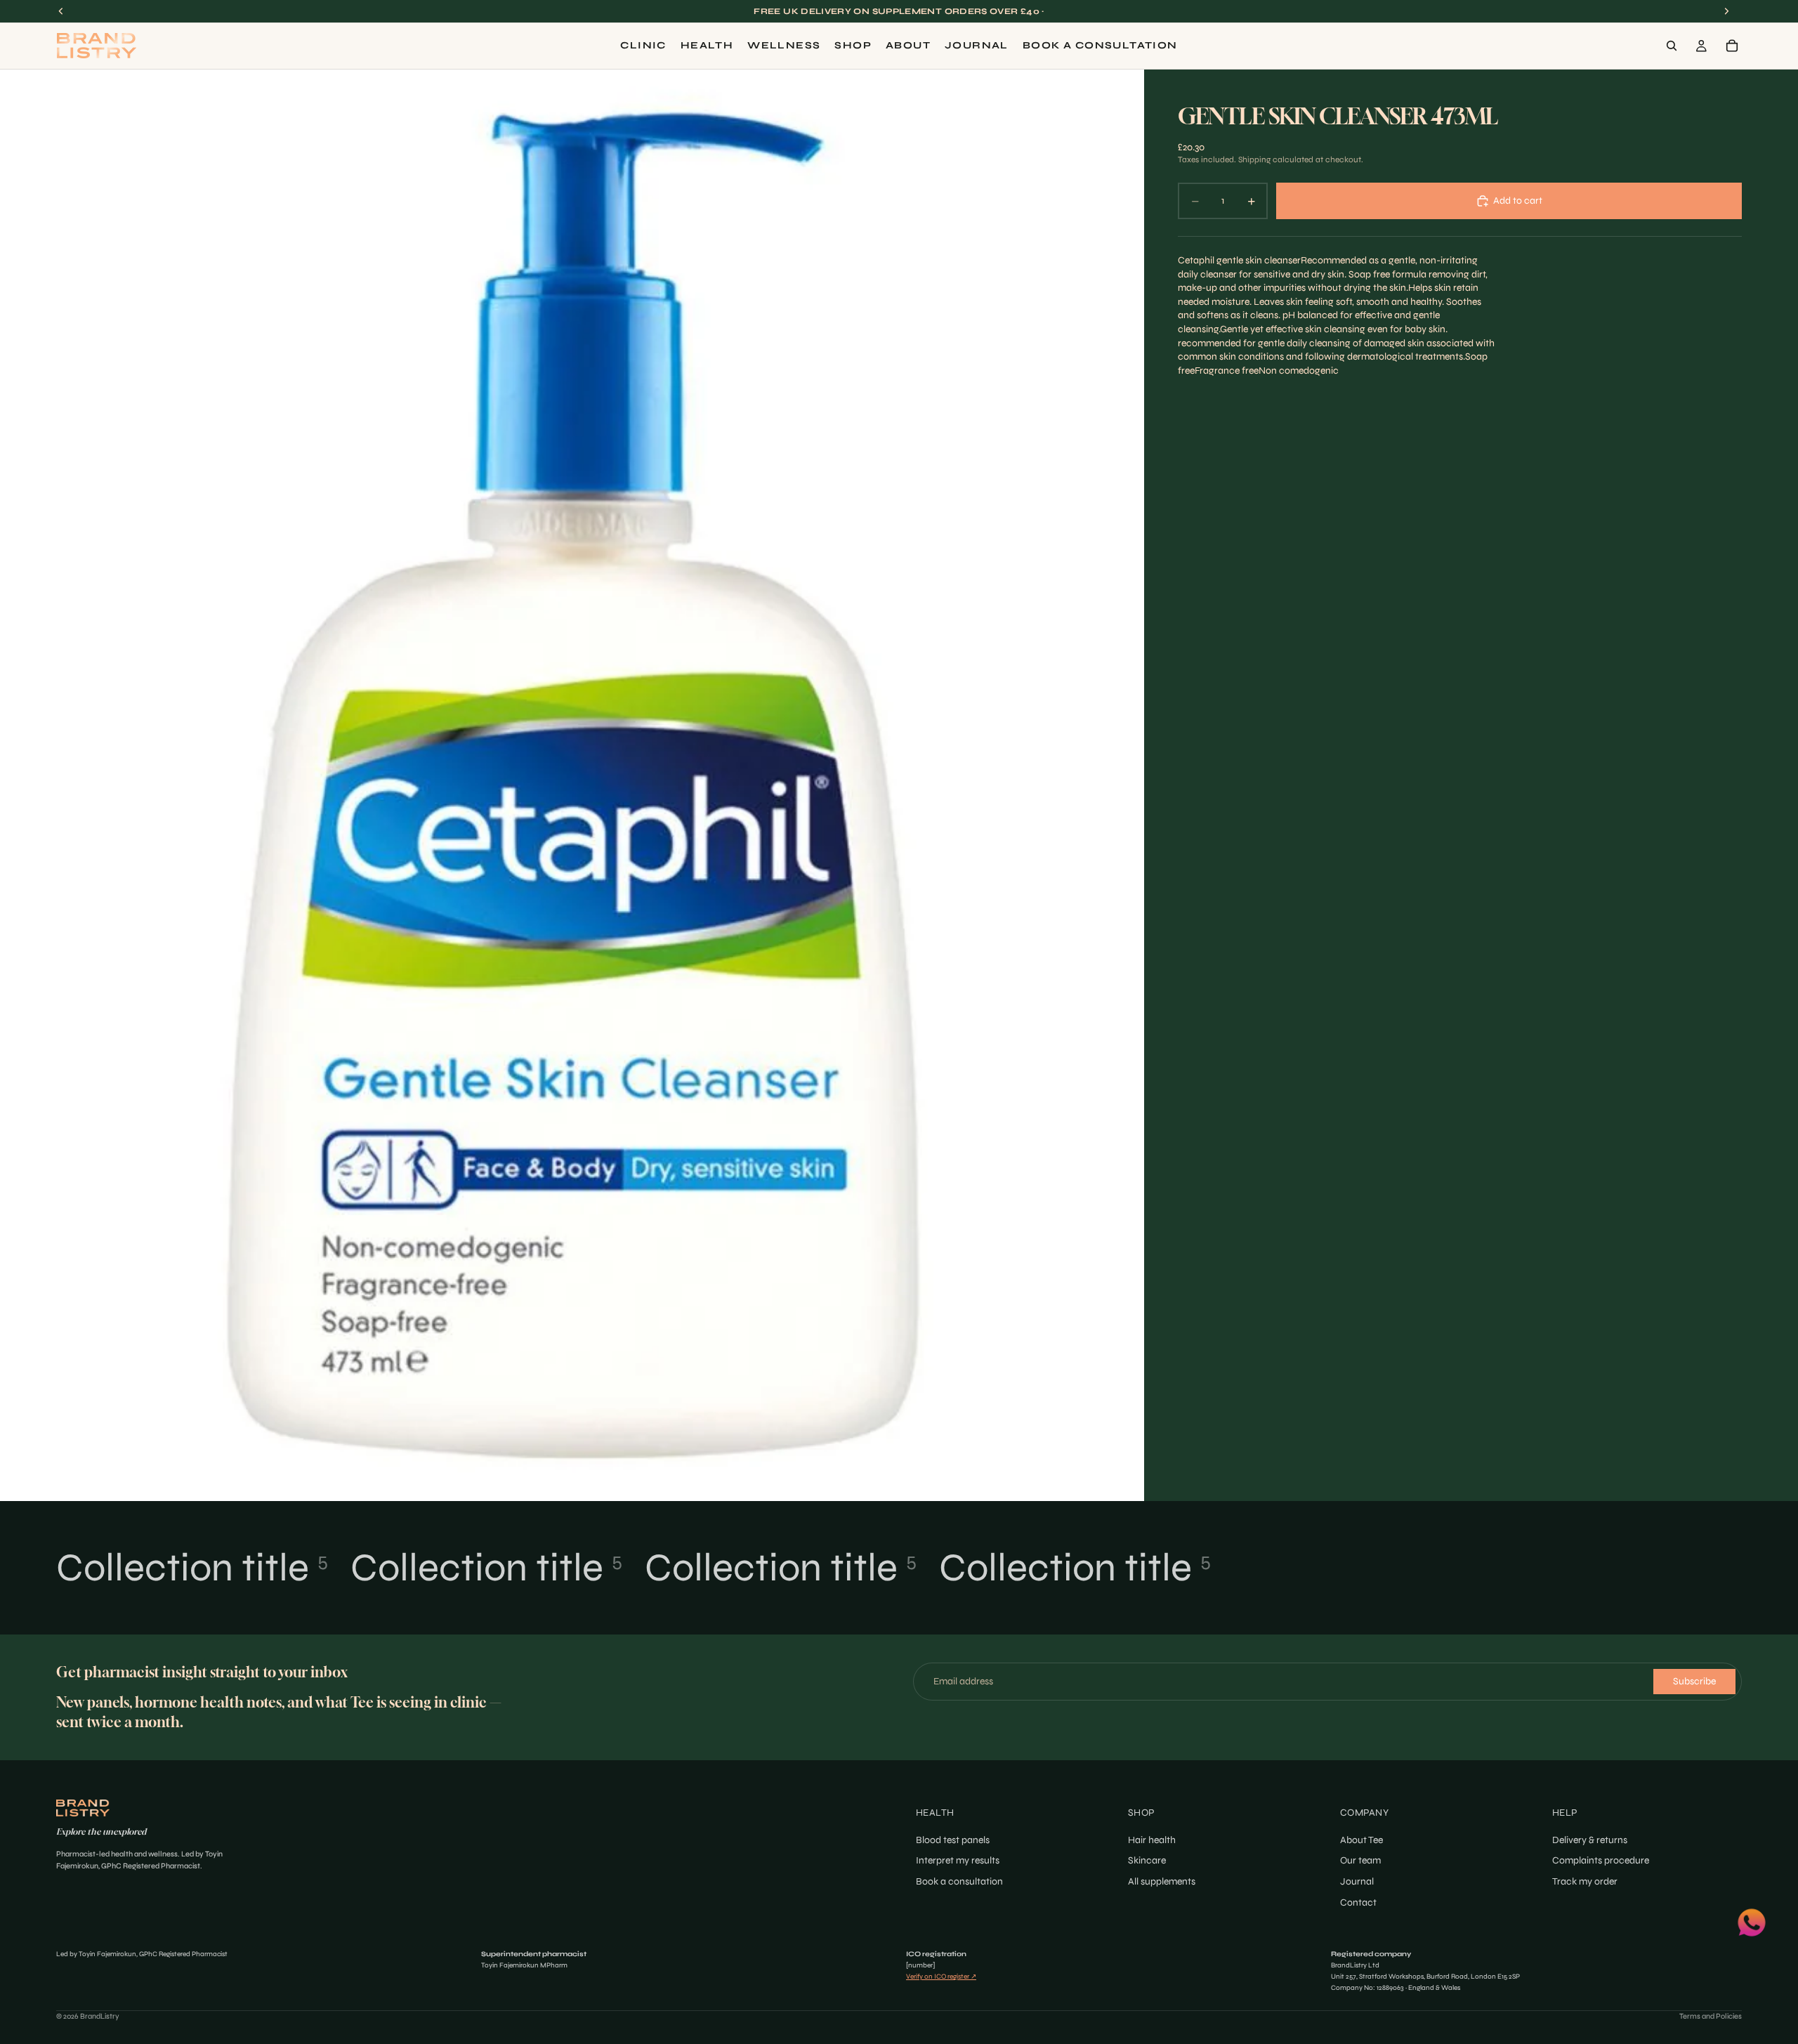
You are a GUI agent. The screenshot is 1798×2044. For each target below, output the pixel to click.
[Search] (1672, 46)
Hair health (1152, 1840)
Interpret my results (958, 1860)
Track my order (1585, 1881)
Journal (1357, 1881)
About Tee (1361, 1840)
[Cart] (1732, 46)
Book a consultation (959, 1881)
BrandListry (100, 2016)
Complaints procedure (1601, 1860)
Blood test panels (953, 1840)
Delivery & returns (1590, 1840)
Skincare (1147, 1860)
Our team (1360, 1860)
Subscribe (1694, 1681)
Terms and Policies (1711, 2016)
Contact (1358, 1902)
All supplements (1162, 1881)
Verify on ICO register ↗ (941, 1977)
